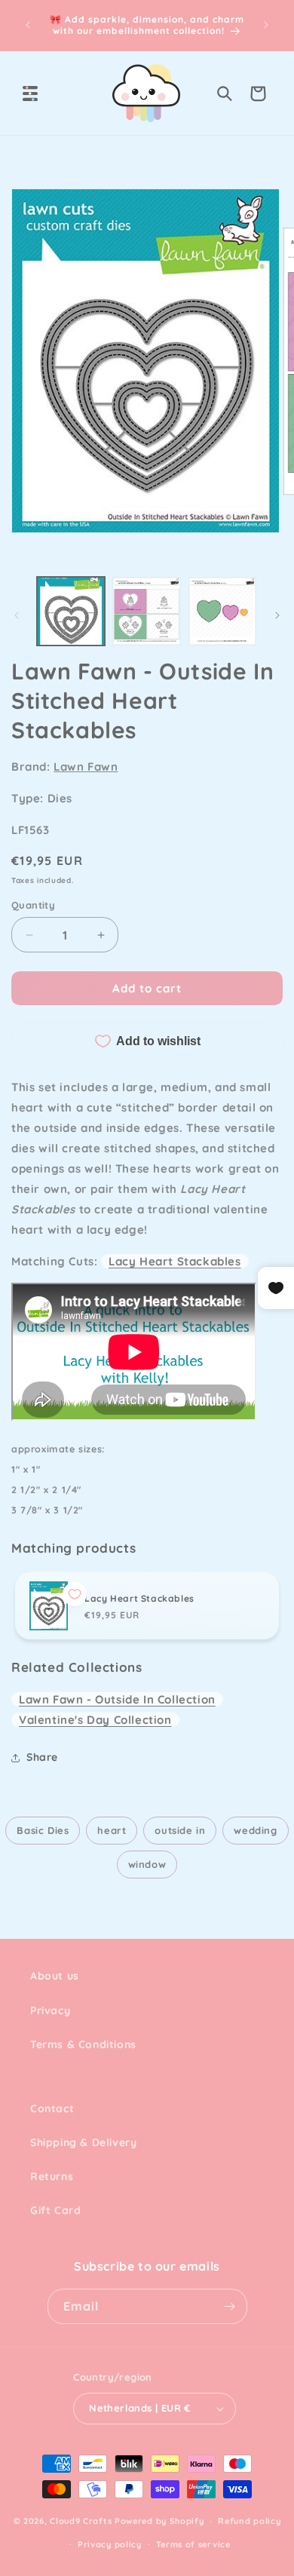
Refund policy (249, 2521)
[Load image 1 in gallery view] (71, 611)
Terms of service (193, 2544)
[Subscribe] (230, 2306)
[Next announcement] (266, 25)
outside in (180, 1830)
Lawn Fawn (86, 767)
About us (55, 1976)
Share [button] (42, 1757)
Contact (52, 2108)
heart (112, 1830)
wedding (255, 1830)
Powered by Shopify (159, 2521)
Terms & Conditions (83, 2044)
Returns (52, 2176)
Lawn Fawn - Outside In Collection (117, 1699)
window (147, 1864)
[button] (30, 94)
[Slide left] (17, 615)
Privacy (50, 2010)
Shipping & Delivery (83, 2142)
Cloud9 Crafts (81, 2521)
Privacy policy (110, 2544)
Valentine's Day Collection (95, 1720)
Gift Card (55, 2210)
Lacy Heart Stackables (175, 1261)
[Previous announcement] (28, 25)
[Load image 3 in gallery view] (222, 611)
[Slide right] (277, 615)
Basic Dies (43, 1830)
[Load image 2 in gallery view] (146, 611)
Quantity (33, 905)
